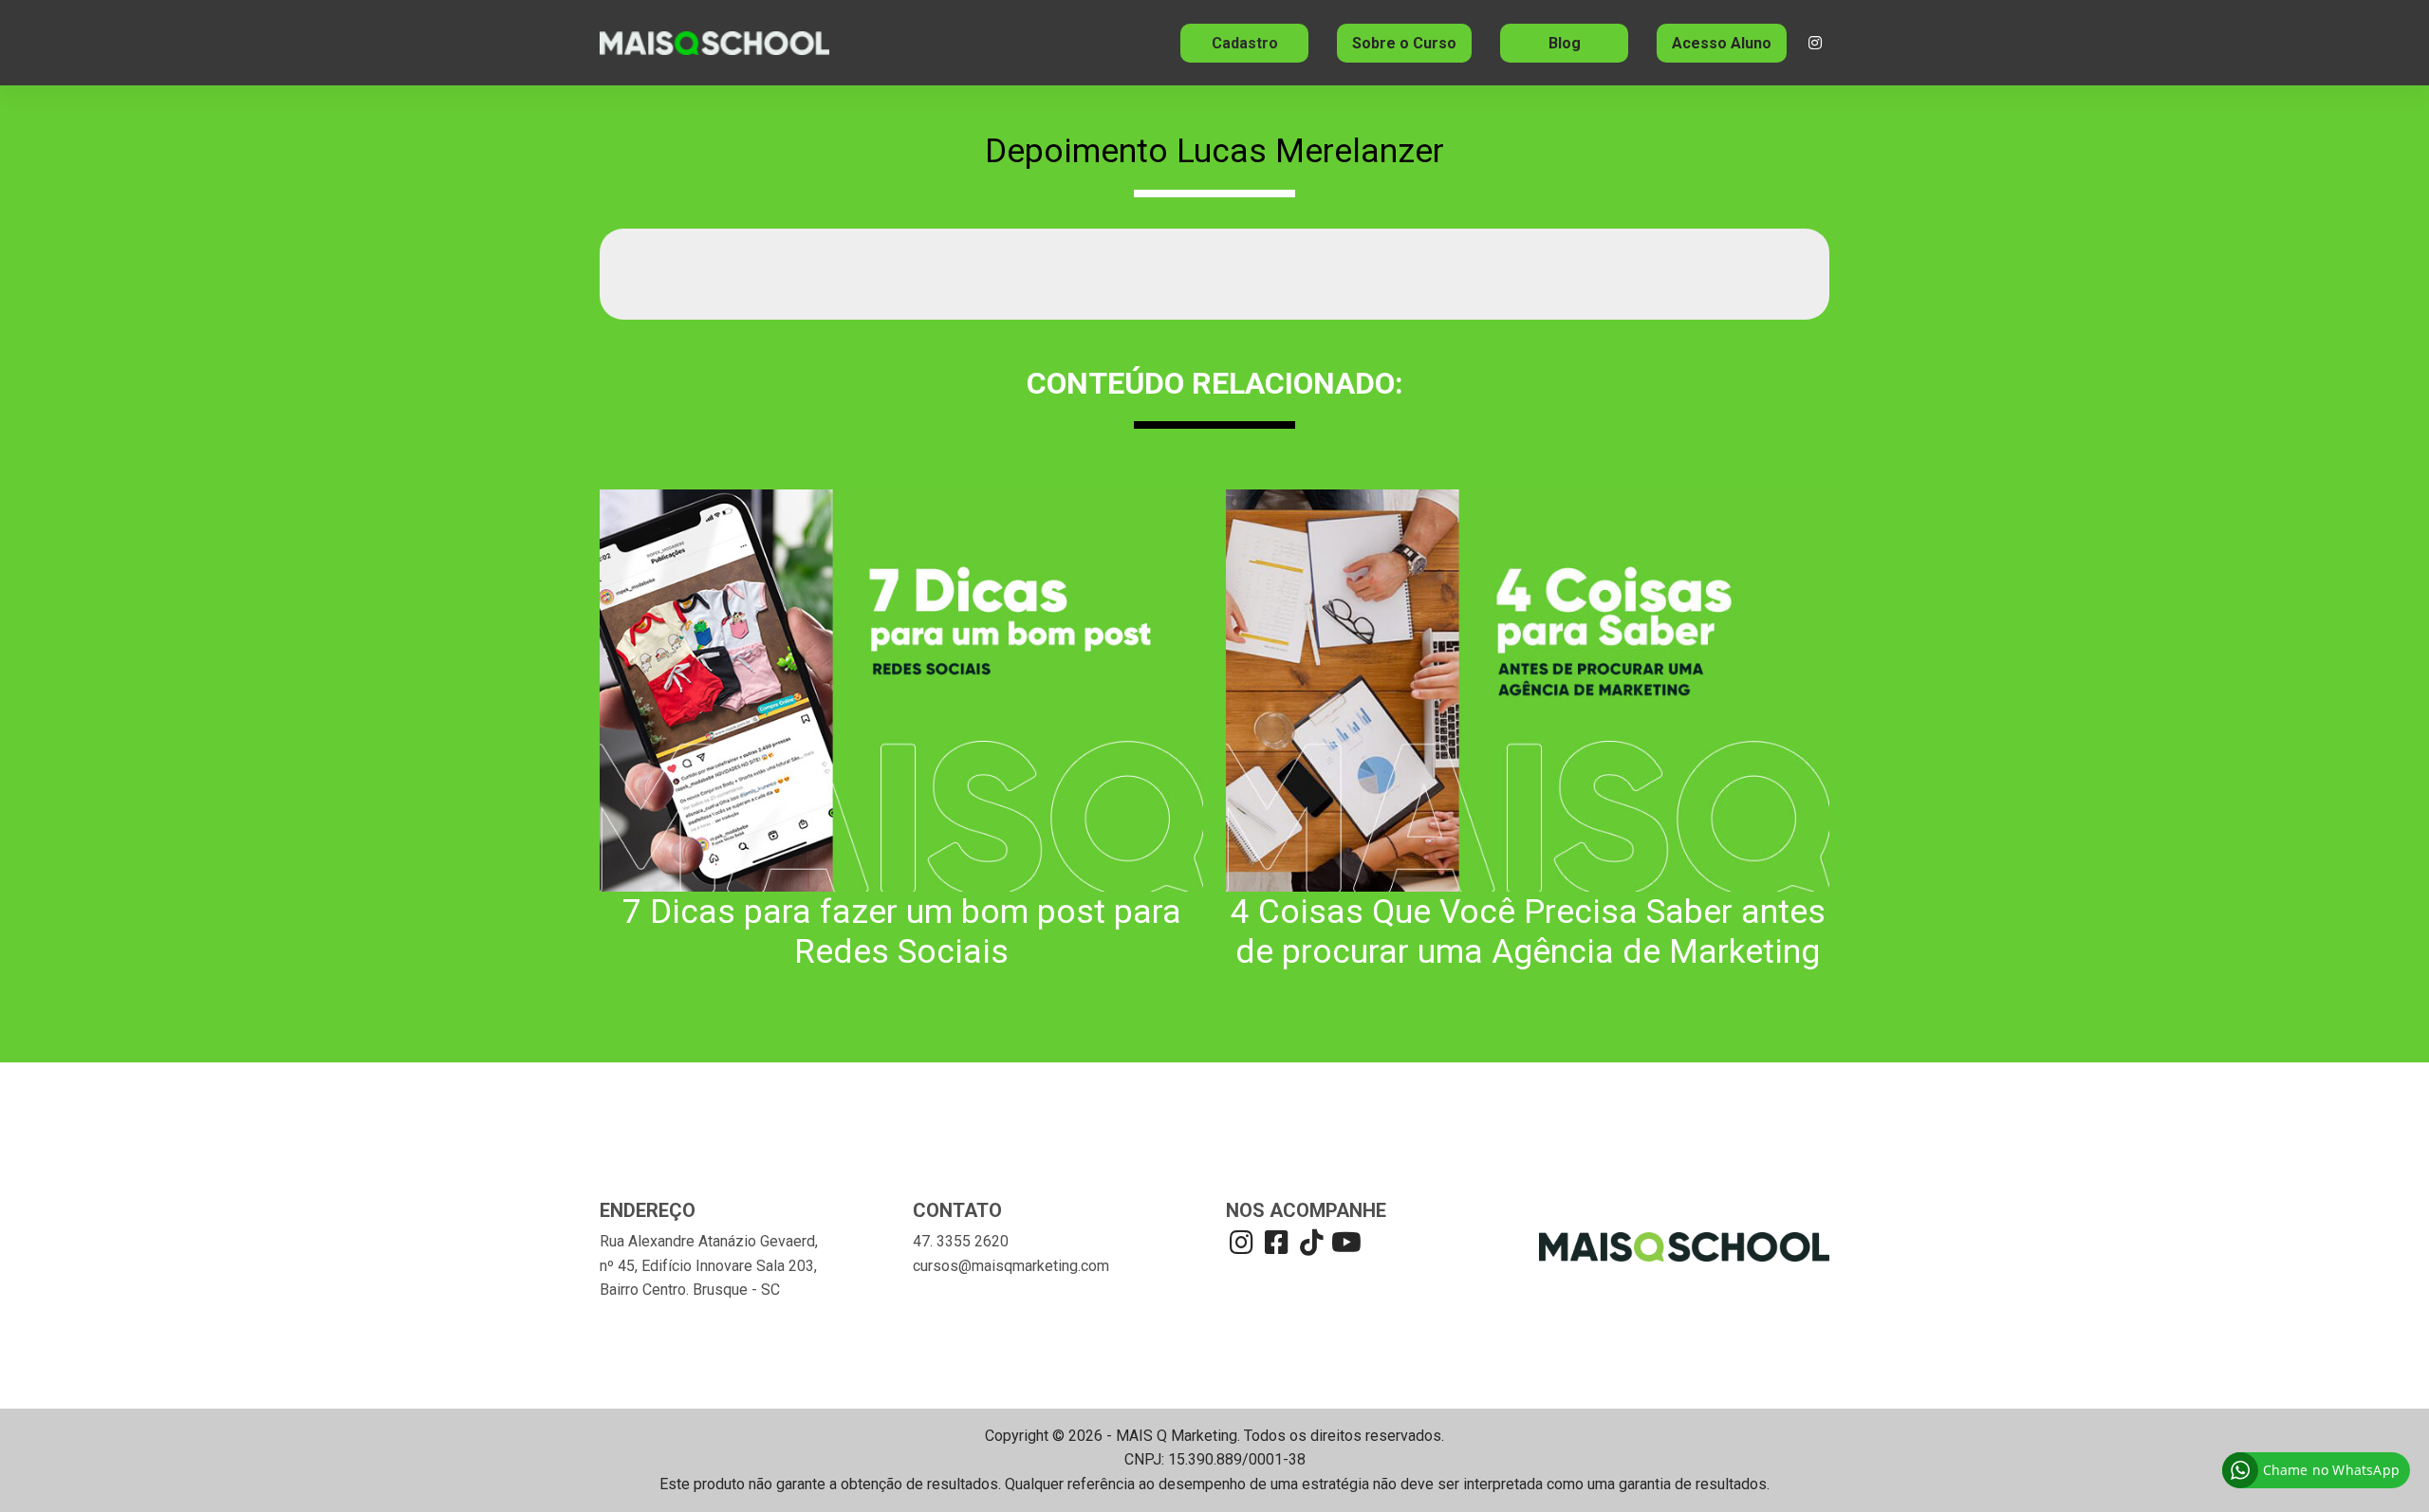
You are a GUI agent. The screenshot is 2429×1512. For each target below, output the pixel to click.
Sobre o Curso (1404, 43)
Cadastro (1245, 43)
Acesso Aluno (1722, 43)
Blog (1565, 43)
